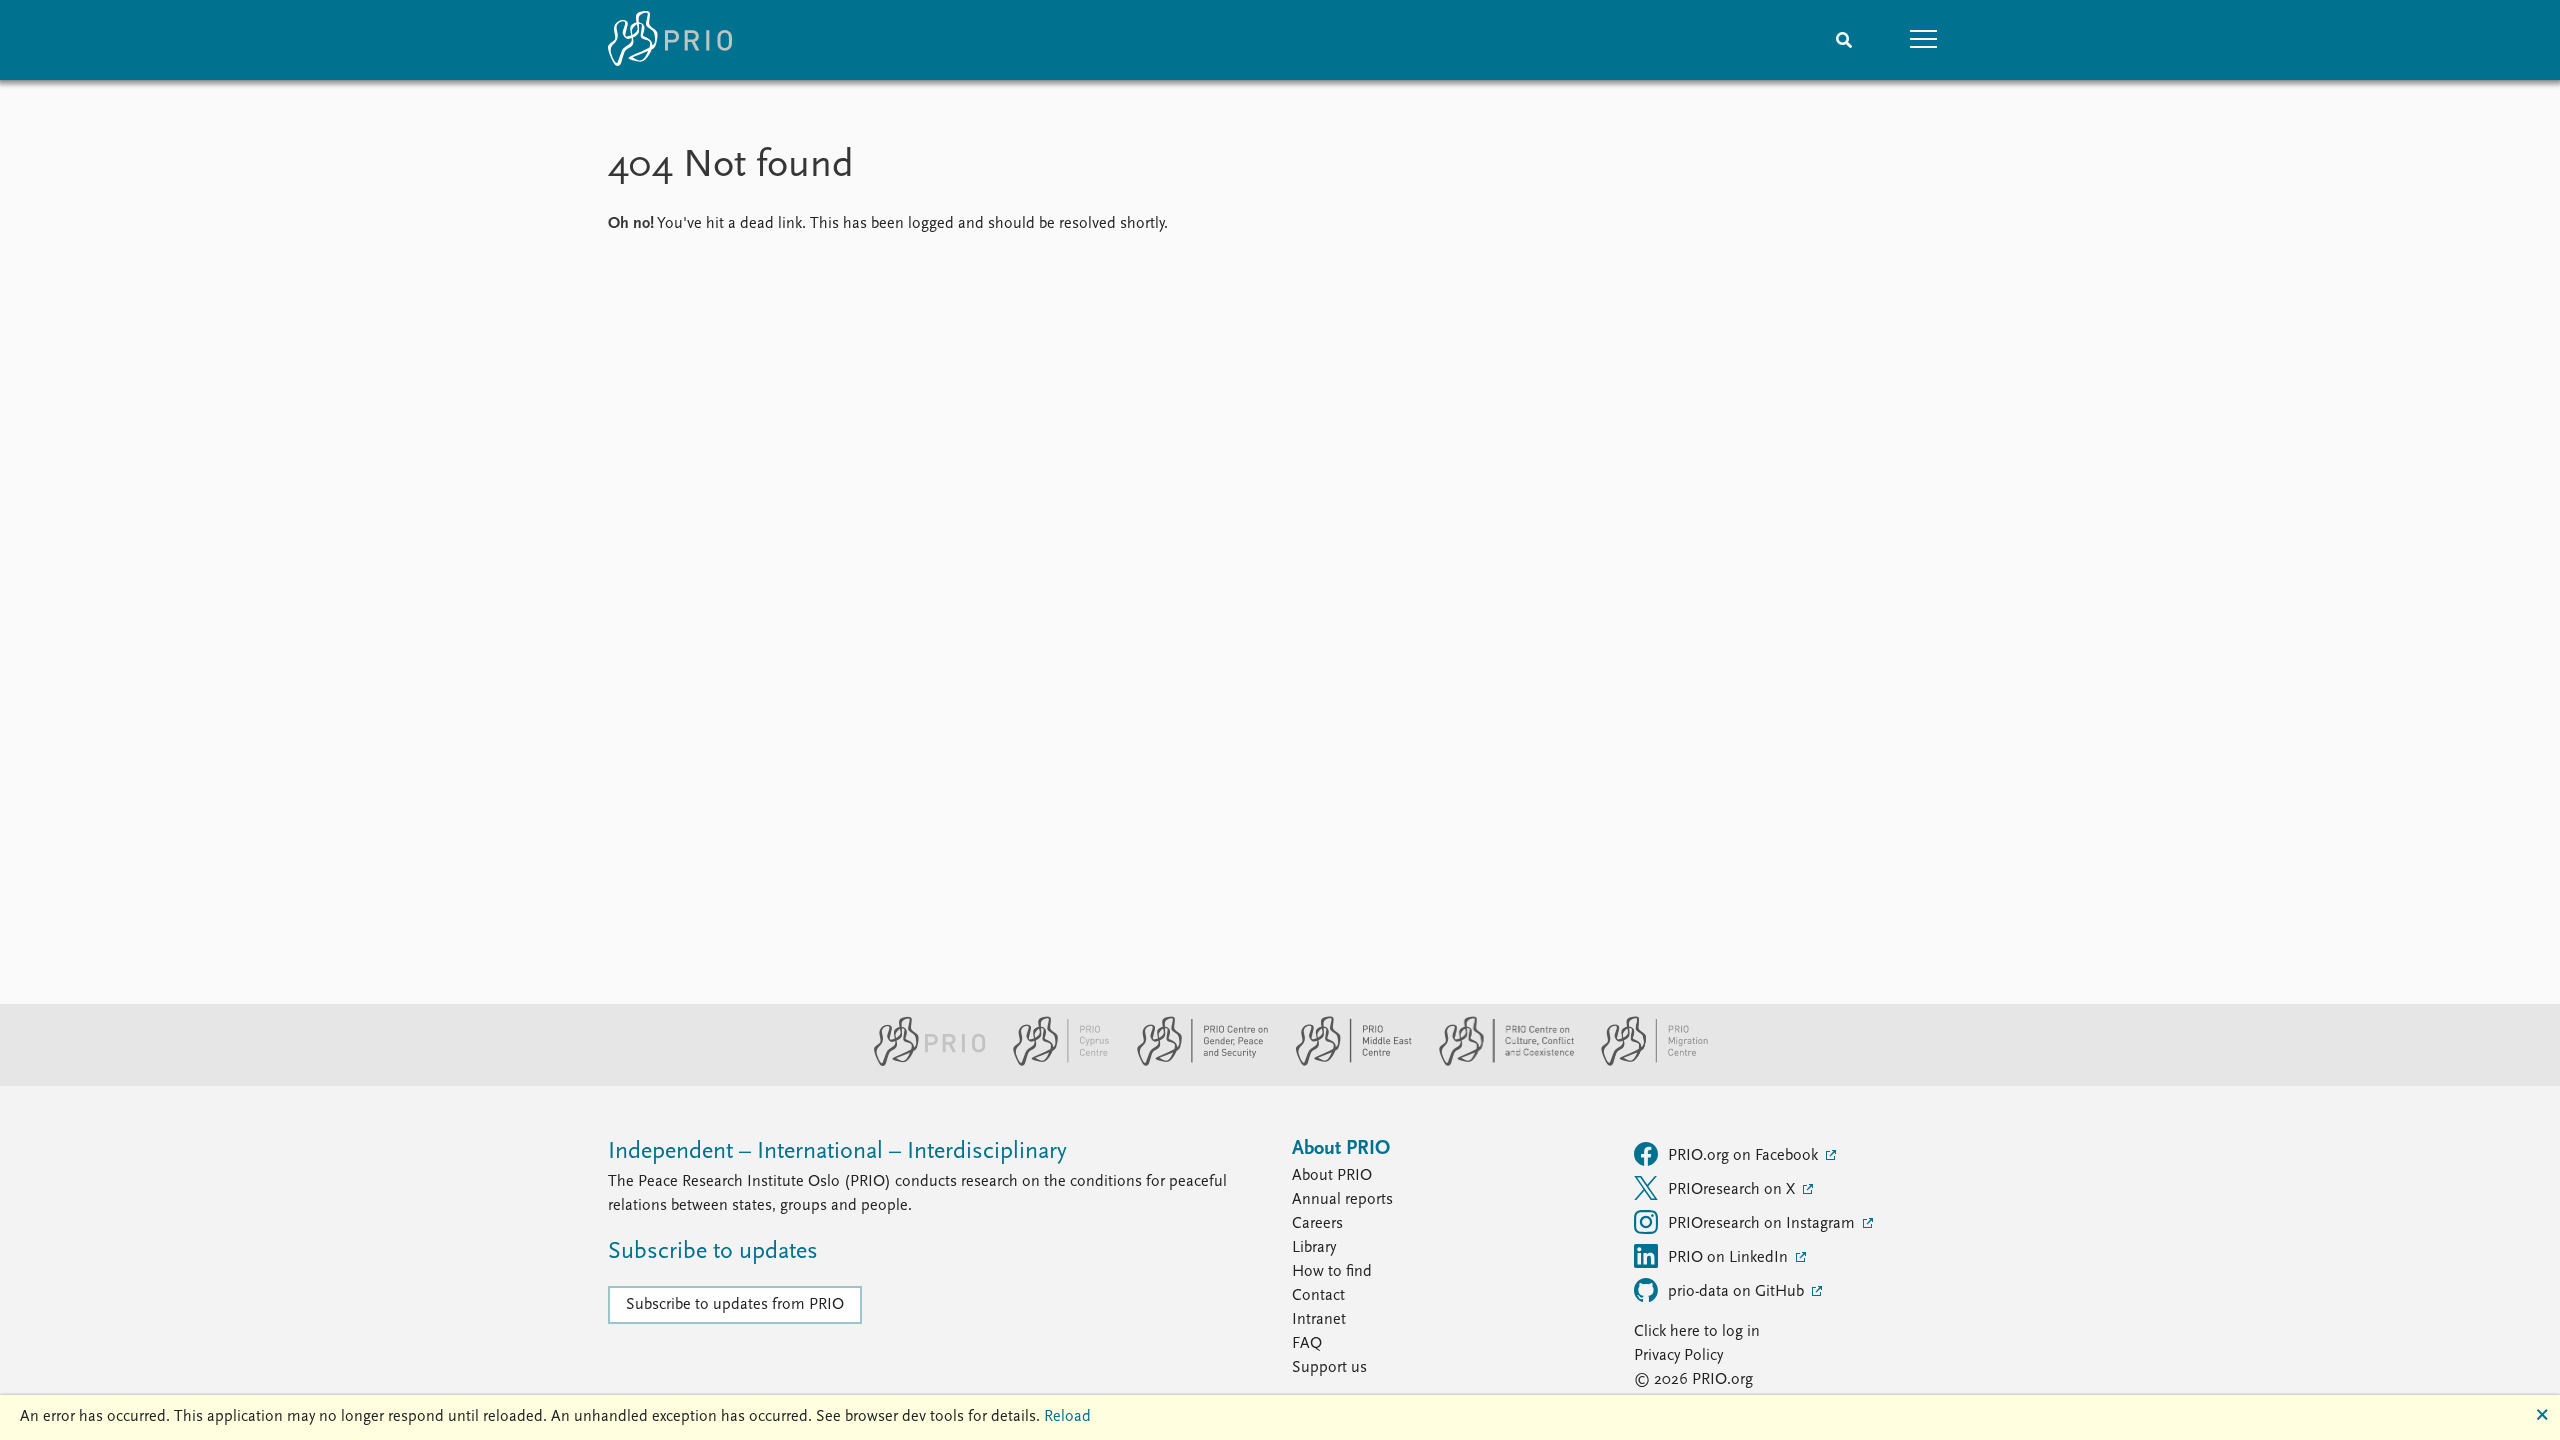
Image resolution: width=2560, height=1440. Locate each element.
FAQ (1307, 1344)
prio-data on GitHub (1738, 1292)
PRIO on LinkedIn (1730, 1258)
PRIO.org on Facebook (1745, 1156)
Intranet (1319, 1320)
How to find (1332, 1272)
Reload (1067, 1417)
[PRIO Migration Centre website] (1644, 1062)
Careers (1317, 1224)
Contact (1318, 1296)
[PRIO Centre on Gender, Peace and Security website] (1194, 1062)
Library (1314, 1248)
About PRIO (1332, 1176)
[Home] (670, 40)
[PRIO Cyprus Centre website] (1053, 1062)
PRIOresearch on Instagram (1763, 1224)
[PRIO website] (921, 1062)
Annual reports (1342, 1200)
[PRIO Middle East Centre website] (1345, 1062)
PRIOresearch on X (1733, 1190)
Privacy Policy (1678, 1356)
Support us (1329, 1368)
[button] (1924, 40)
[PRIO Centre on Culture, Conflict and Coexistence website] (1498, 1062)
